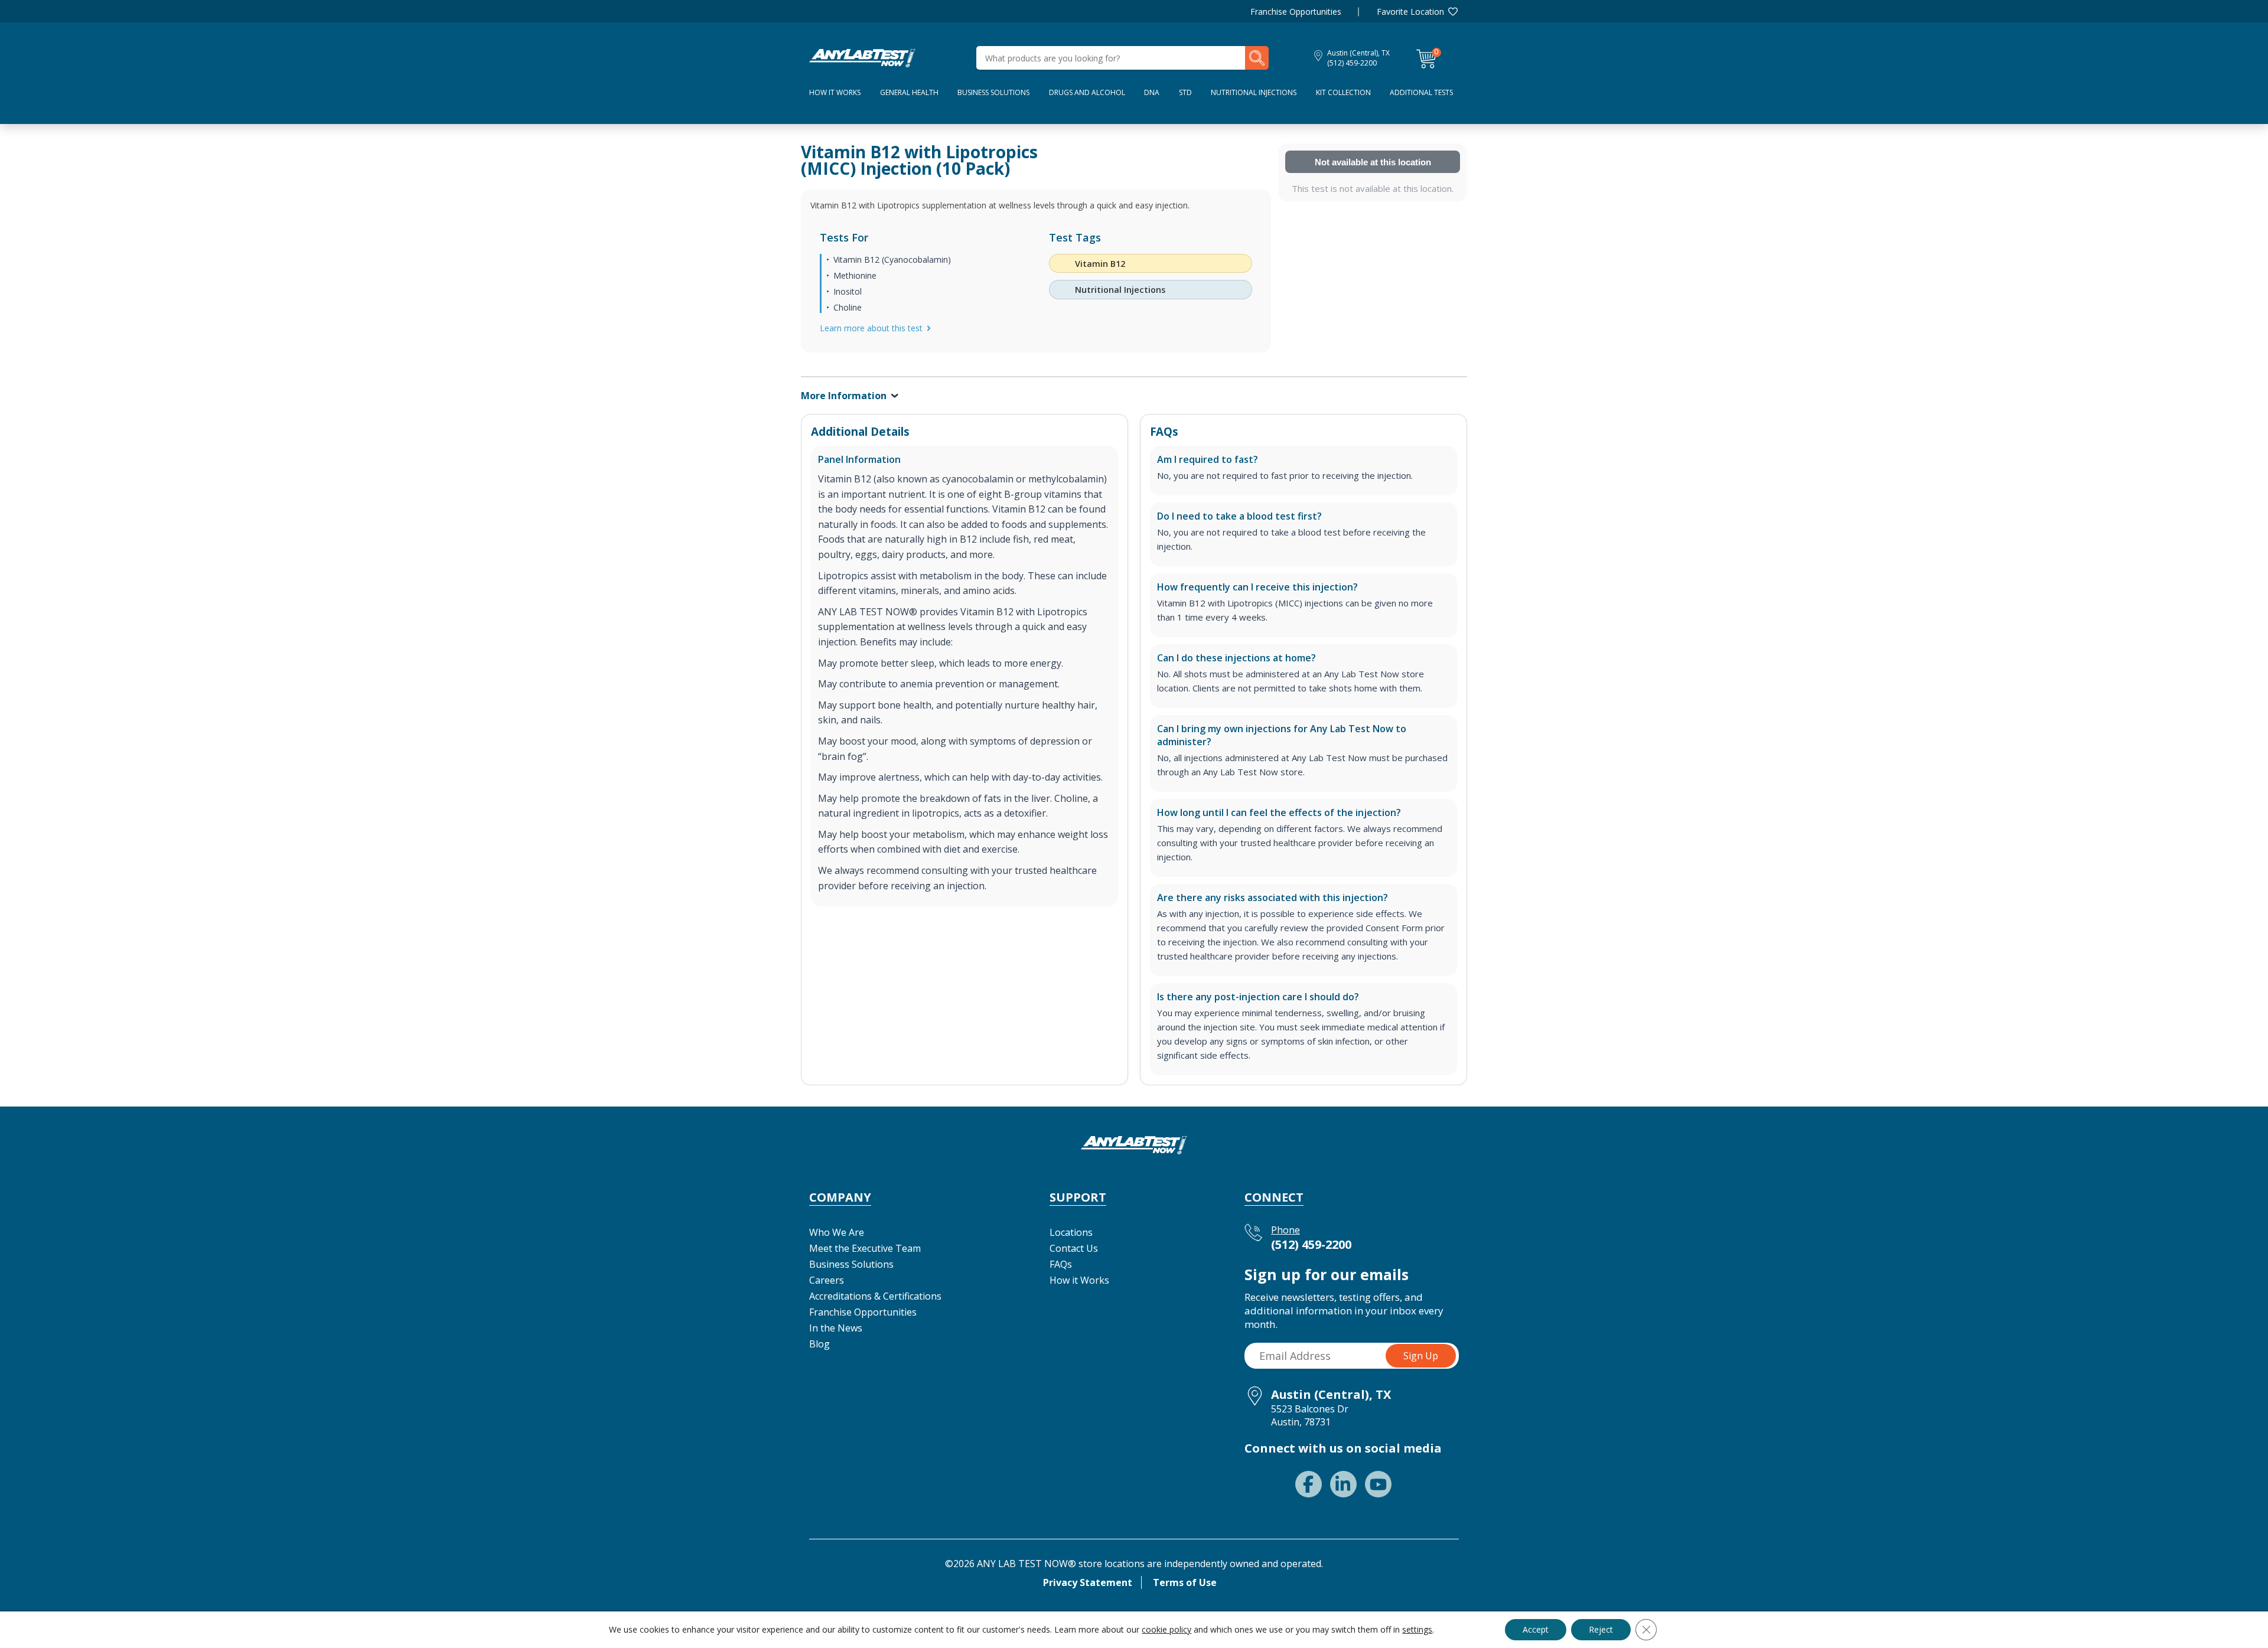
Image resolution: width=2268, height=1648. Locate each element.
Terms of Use (1185, 1582)
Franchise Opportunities (1296, 12)
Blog (819, 1344)
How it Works (1079, 1280)
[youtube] (1378, 1484)
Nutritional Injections (1254, 92)
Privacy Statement (1088, 1582)
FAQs (1061, 1264)
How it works (835, 92)
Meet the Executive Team (865, 1248)
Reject (1601, 1629)
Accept (1536, 1629)
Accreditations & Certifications (875, 1296)
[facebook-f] (1309, 1484)
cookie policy (1166, 1629)
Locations (1071, 1232)
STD (1185, 92)
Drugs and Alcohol (1087, 92)
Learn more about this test (871, 328)
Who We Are (837, 1232)
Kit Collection (1343, 92)
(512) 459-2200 (1352, 63)
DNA (1152, 92)
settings (1417, 1630)
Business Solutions (993, 92)
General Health (909, 92)
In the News (836, 1328)
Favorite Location (1410, 12)
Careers (827, 1280)
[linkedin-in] (1343, 1484)
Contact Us (1074, 1248)
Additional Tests (1421, 92)
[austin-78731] (862, 57)
